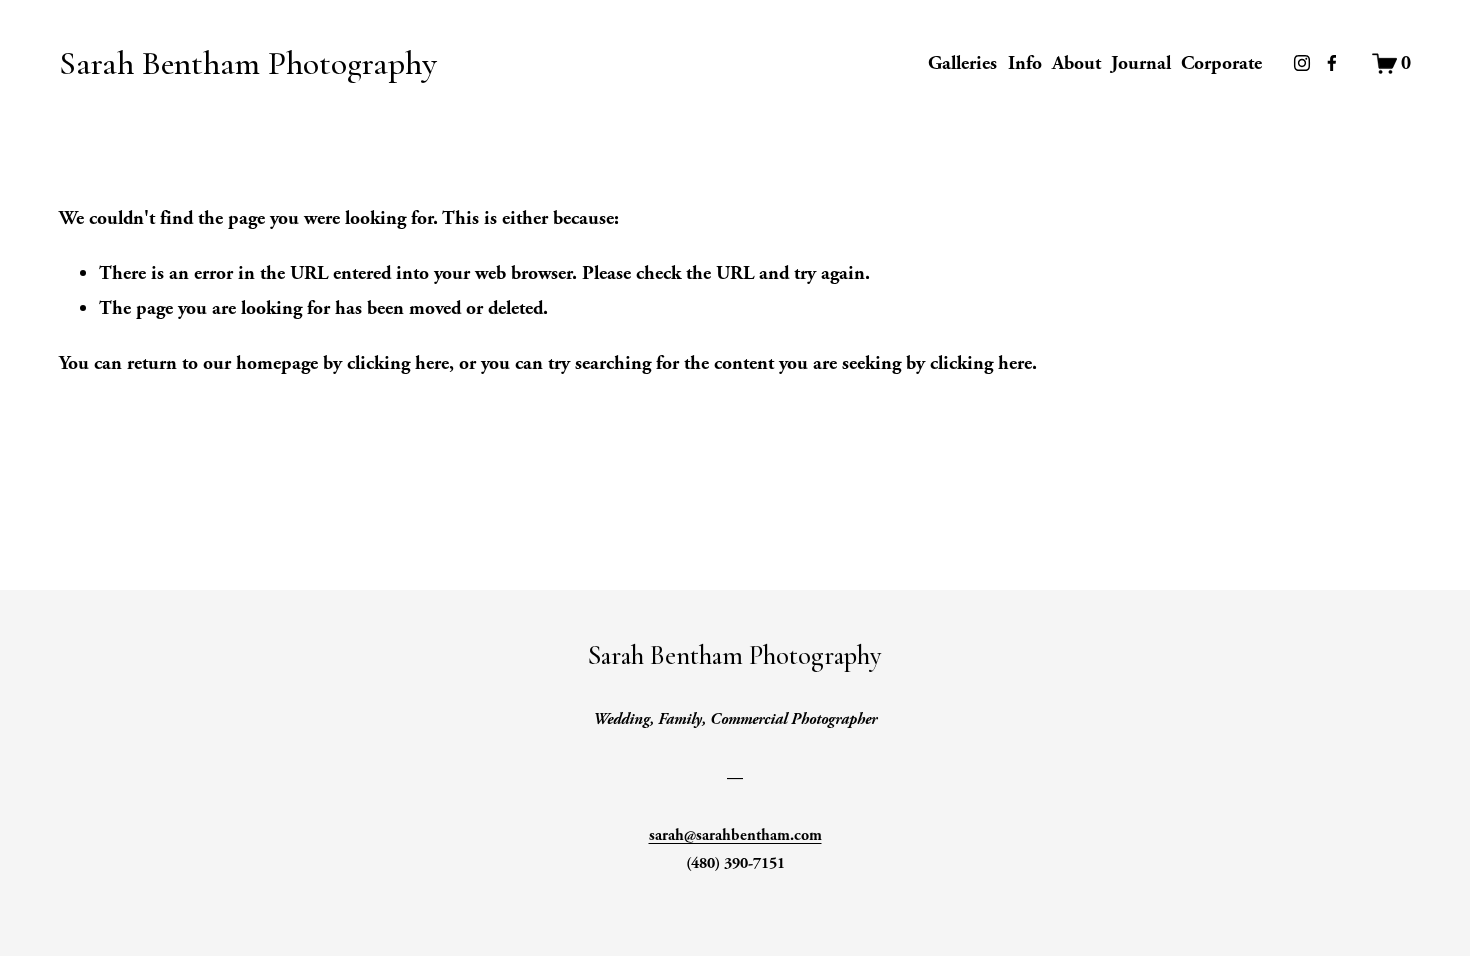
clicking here (398, 363)
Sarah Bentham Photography (248, 63)
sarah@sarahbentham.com (735, 835)
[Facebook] (1332, 63)
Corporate (1221, 63)
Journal (1141, 63)
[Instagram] (1302, 63)
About (1076, 63)
